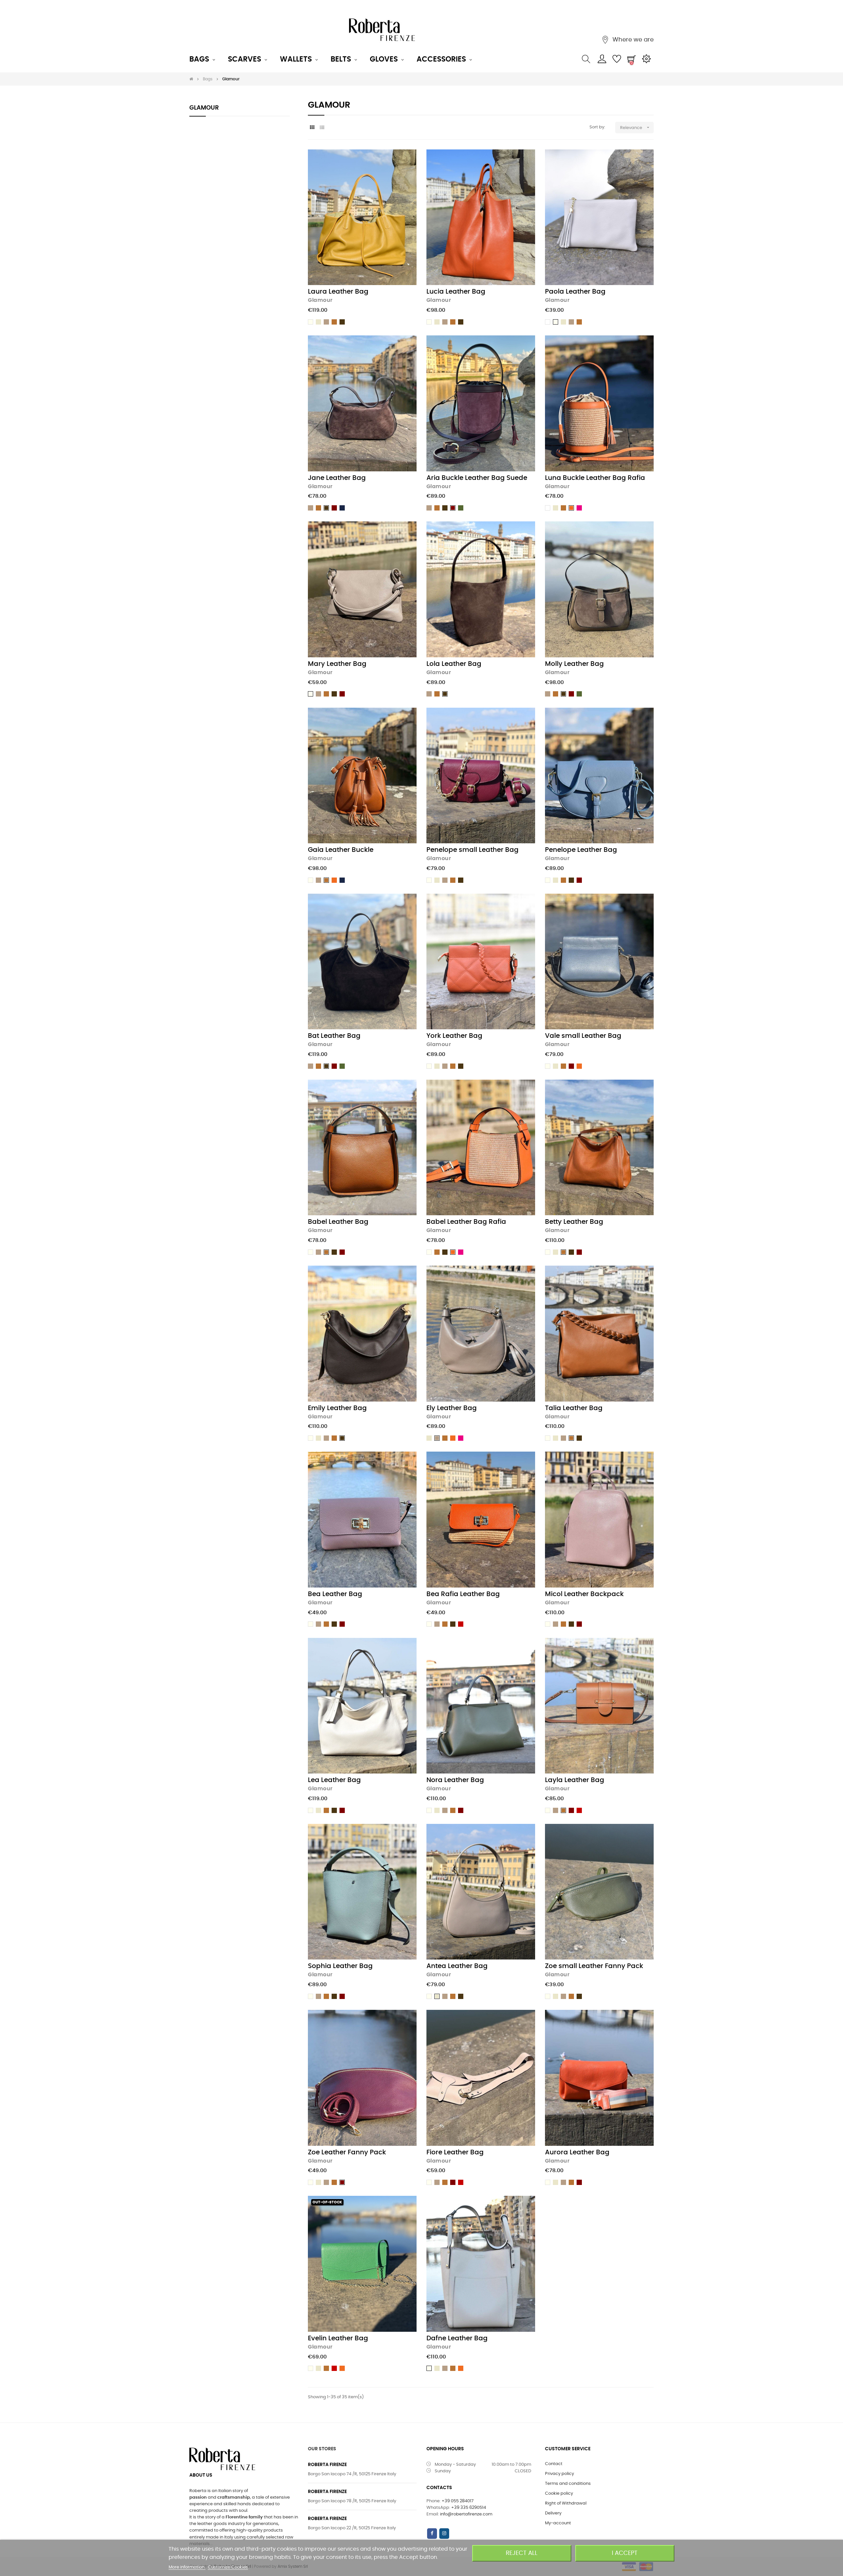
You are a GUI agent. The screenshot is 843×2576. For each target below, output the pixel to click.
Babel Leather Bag (338, 1222)
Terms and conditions (568, 2484)
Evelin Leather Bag (338, 2338)
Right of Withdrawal (566, 2503)
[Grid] (312, 128)
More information (187, 2567)
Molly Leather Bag (574, 664)
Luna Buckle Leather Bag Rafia (595, 478)
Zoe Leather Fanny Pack (347, 2152)
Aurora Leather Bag (577, 2152)
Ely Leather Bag (452, 1408)
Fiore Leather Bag (455, 2152)
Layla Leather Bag (575, 1780)
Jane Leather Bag (337, 478)
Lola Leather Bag (454, 664)
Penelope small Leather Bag (473, 850)
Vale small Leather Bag (583, 1036)
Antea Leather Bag (457, 1966)
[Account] (602, 59)
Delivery (553, 2513)
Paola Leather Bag (575, 292)
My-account (558, 2523)
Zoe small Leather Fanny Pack (594, 1966)
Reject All (522, 2553)
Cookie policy (559, 2494)
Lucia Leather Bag (456, 292)
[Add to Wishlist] (404, 162)
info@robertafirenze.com (466, 2514)
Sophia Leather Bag (340, 1966)
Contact (554, 2464)
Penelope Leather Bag (581, 850)
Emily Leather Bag (337, 1408)
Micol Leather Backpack (584, 1594)
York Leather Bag (454, 1036)
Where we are (632, 40)
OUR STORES (322, 2449)
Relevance (635, 127)
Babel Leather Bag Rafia (466, 1222)
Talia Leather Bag (574, 1408)
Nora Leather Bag (455, 1780)
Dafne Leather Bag (457, 2338)
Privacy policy (559, 2474)
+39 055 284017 (458, 2501)
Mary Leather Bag (337, 664)
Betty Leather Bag (574, 1222)
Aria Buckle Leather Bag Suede (477, 478)
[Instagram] (444, 2534)
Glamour (204, 108)
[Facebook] (432, 2534)
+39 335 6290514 (469, 2508)
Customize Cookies (228, 2567)
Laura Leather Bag (338, 292)
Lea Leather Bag (334, 1780)
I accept (625, 2553)
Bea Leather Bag (335, 1594)
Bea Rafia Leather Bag (463, 1594)
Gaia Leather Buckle (341, 850)
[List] (322, 128)
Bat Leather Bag (334, 1036)
